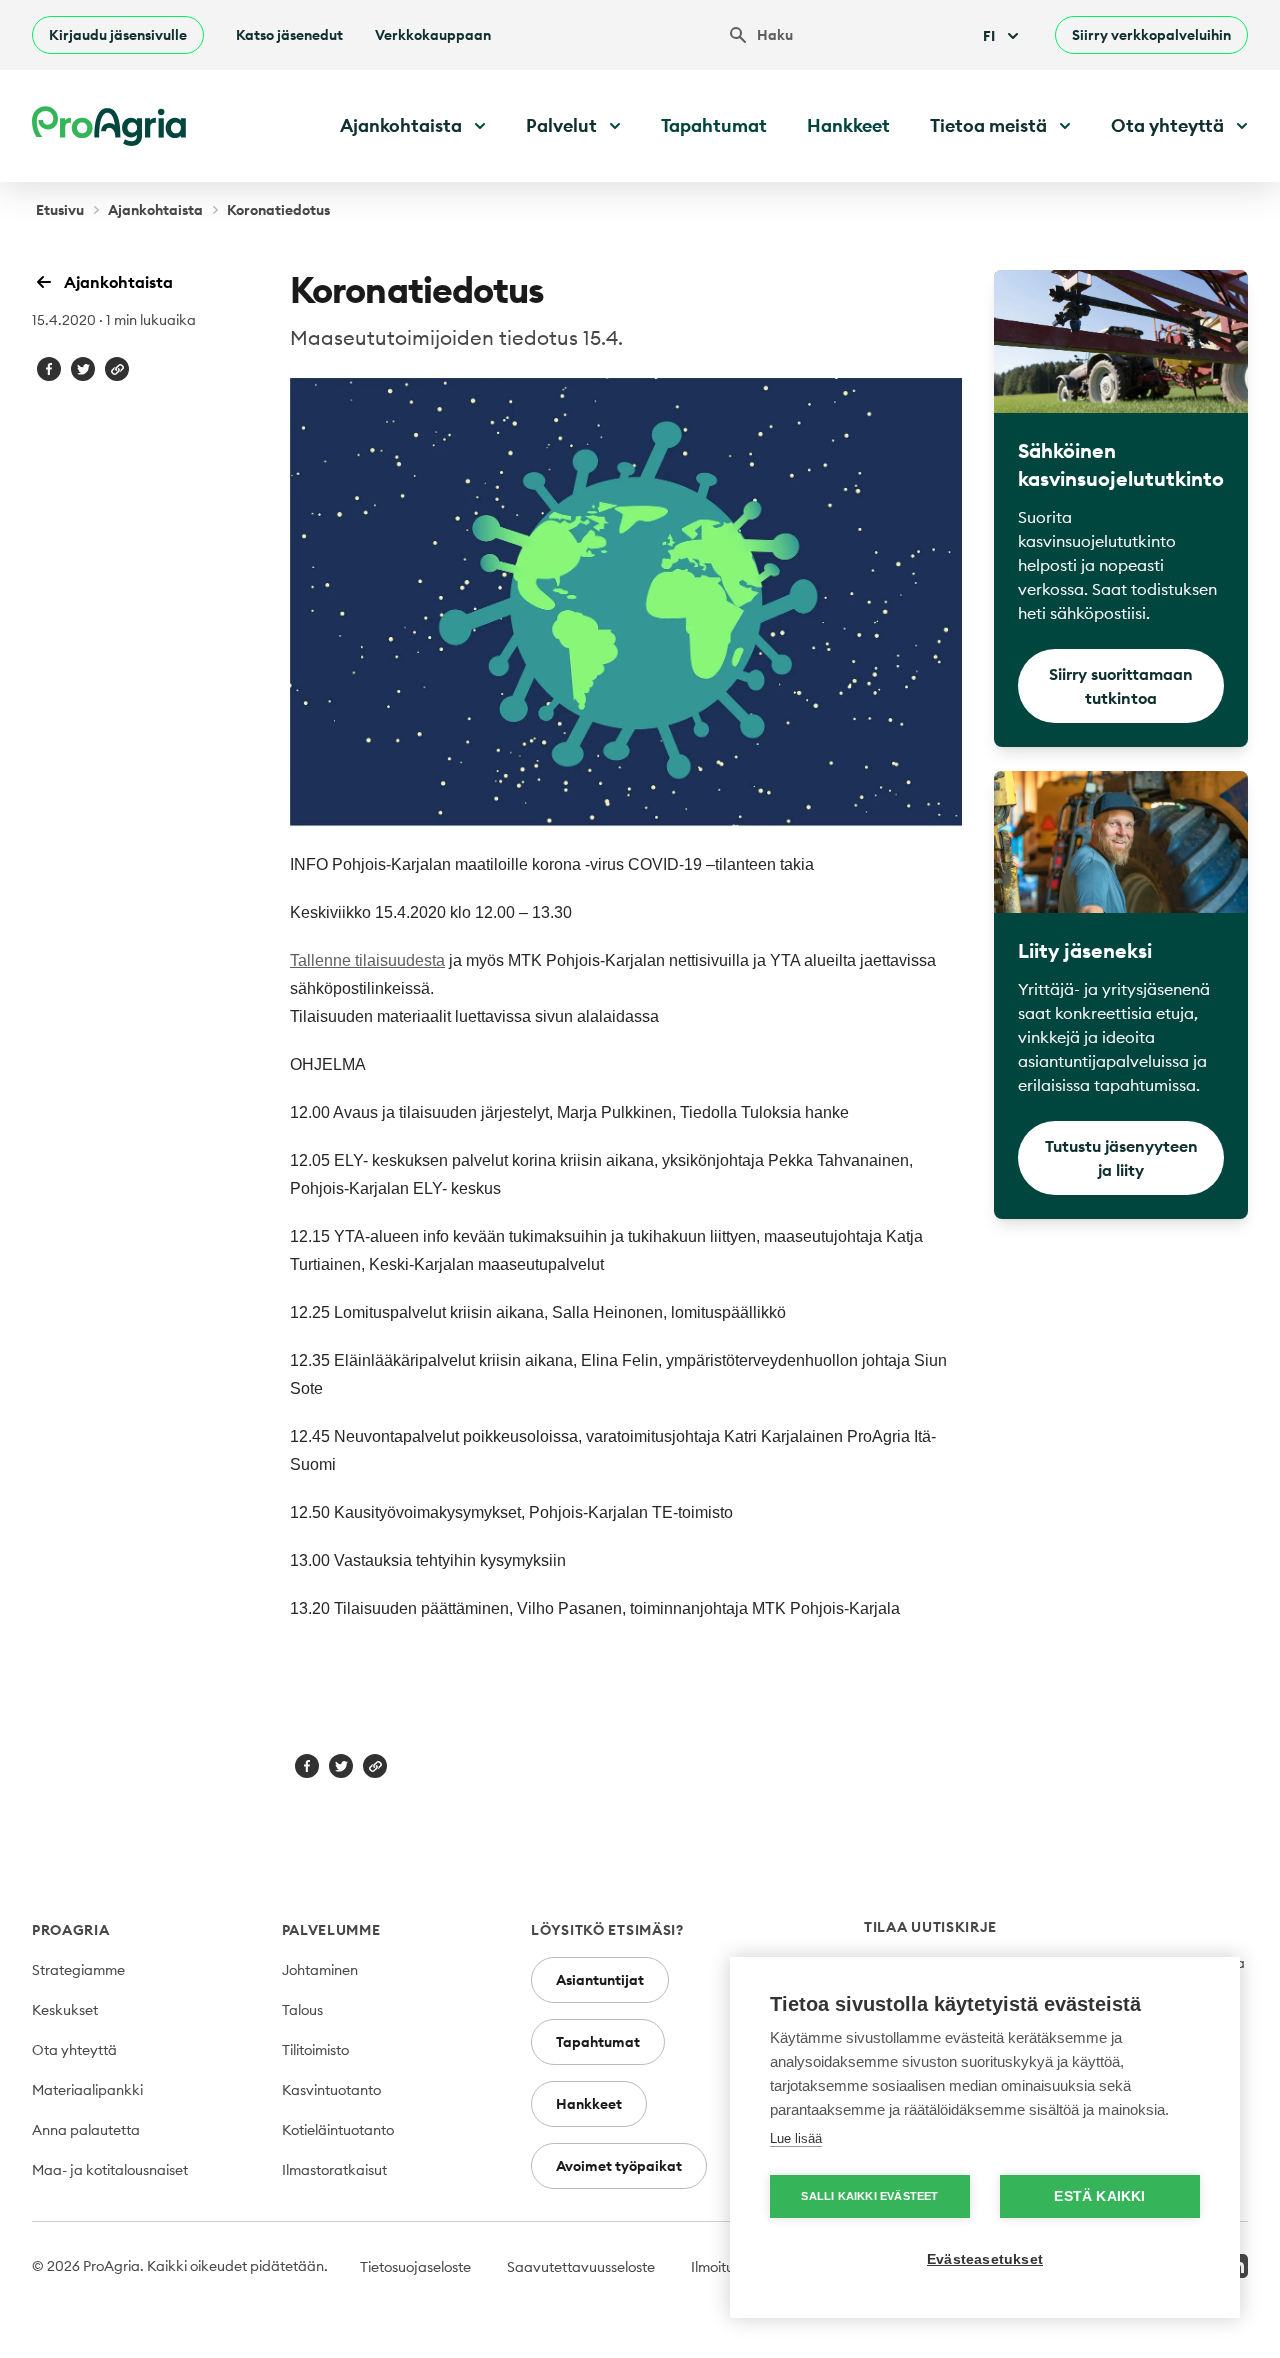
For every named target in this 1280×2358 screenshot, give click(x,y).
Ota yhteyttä (74, 2050)
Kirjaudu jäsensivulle (118, 35)
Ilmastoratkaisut (334, 2170)
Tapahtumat (714, 125)
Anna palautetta (86, 2130)
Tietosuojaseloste (415, 2267)
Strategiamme (78, 1970)
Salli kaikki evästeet (869, 2196)
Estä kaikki (1099, 2196)
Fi (989, 36)
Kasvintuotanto (331, 2090)
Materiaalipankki (87, 2090)
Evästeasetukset (985, 2259)
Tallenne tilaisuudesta (367, 960)
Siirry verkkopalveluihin (1151, 35)
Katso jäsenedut (289, 35)
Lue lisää (796, 2138)
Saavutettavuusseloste (581, 2267)
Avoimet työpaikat (619, 2166)
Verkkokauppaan (433, 35)
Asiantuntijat (600, 1980)
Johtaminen (320, 1970)
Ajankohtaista (155, 210)
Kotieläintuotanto (338, 2130)
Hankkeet (848, 125)
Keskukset (65, 2010)
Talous (302, 2010)
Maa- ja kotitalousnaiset (110, 2170)
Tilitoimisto (315, 2050)
